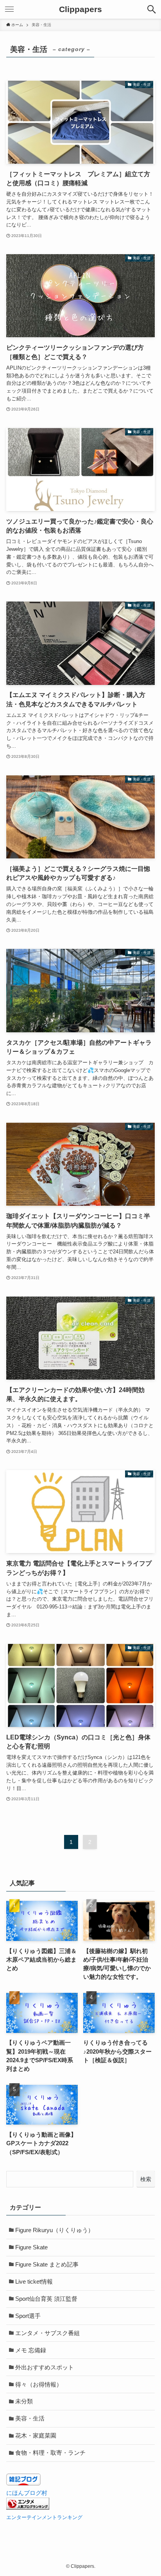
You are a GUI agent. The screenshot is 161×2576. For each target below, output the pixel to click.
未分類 (24, 2401)
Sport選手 (28, 2316)
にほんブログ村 (27, 2493)
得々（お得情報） (39, 2385)
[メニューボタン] (9, 9)
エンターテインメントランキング (44, 2517)
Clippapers (80, 10)
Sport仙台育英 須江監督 (46, 2299)
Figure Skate (31, 2247)
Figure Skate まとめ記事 (47, 2265)
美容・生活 (30, 2419)
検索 (146, 2179)
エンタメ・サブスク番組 (47, 2333)
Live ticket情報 (34, 2282)
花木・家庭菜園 (36, 2436)
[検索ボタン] (152, 9)
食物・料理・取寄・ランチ (50, 2453)
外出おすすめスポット (45, 2367)
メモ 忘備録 (31, 2350)
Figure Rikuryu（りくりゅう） (55, 2230)
